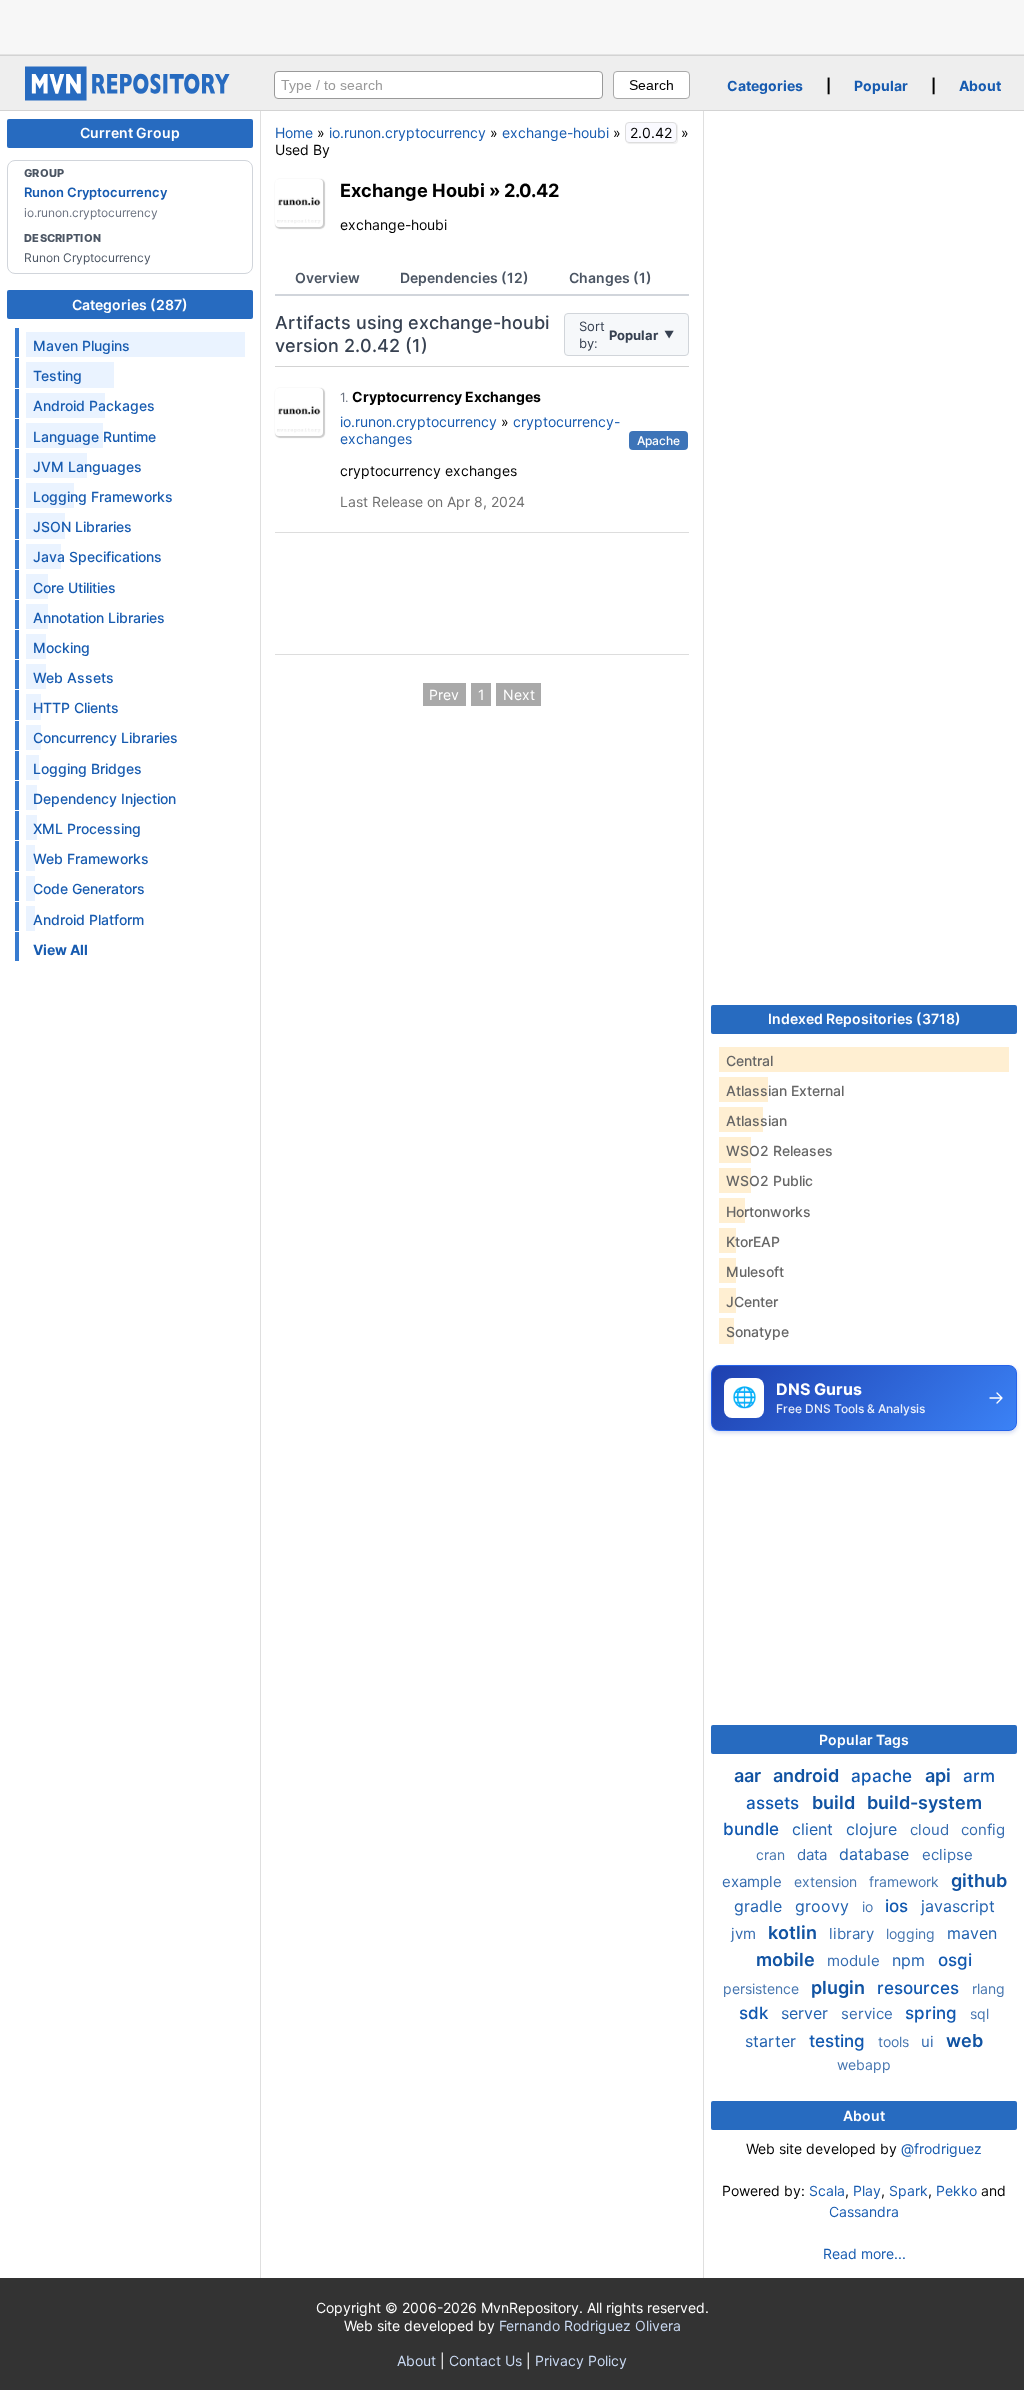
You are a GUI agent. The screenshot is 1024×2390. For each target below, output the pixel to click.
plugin (840, 1987)
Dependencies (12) (464, 277)
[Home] (130, 95)
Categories (765, 85)
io (869, 1906)
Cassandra (864, 2211)
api (940, 1775)
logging (912, 1933)
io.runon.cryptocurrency (407, 132)
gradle (760, 1906)
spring (933, 2013)
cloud (931, 1829)
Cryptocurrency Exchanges (446, 396)
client (815, 1829)
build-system (924, 1802)
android (808, 1775)
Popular (881, 85)
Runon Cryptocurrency (95, 192)
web (964, 2040)
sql (979, 2013)
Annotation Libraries (99, 617)
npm (911, 1960)
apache (884, 1776)
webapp (864, 2064)
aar (749, 1775)
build (835, 1802)
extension (827, 1881)
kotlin (794, 1932)
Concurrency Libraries (105, 737)
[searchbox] (438, 85)
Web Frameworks (91, 858)
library (853, 1933)
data (814, 1854)
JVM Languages (87, 466)
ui (929, 2041)
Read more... (864, 2253)
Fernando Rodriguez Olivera (590, 2325)
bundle (753, 1829)
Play (867, 2190)
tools (895, 2041)
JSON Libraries (82, 526)
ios (899, 1906)
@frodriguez (941, 2148)
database (876, 1854)
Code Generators (89, 888)
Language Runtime (94, 436)
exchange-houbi (555, 132)
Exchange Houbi (412, 190)
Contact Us (485, 2360)
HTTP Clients (76, 707)
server (807, 2013)
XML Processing (87, 828)
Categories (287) (130, 304)
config (983, 1829)
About (980, 85)
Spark (908, 2190)
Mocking (61, 647)
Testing (57, 375)
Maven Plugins (81, 345)
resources (920, 1988)
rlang (988, 1988)
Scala (827, 2190)
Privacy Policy (581, 2360)
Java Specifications (97, 556)
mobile (787, 1959)
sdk (756, 2013)
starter (773, 2041)
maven (972, 1933)
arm (979, 1776)
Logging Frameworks (103, 496)
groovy (824, 1906)
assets (775, 1803)
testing (839, 2041)
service (869, 2013)
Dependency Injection (104, 798)
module (855, 1960)
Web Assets (73, 677)
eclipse (947, 1854)
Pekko (956, 2190)
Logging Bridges (87, 768)
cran (772, 1854)
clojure (874, 1829)
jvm (745, 1933)
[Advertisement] (512, 25)
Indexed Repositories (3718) (864, 1018)
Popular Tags (864, 1739)
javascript (958, 1906)
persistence (763, 1988)
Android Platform (88, 919)
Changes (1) (610, 277)
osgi (955, 1960)
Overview (327, 277)
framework (906, 1881)
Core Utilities (74, 587)
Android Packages (94, 405)
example (754, 1881)
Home (294, 132)
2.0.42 (531, 190)
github (979, 1880)
